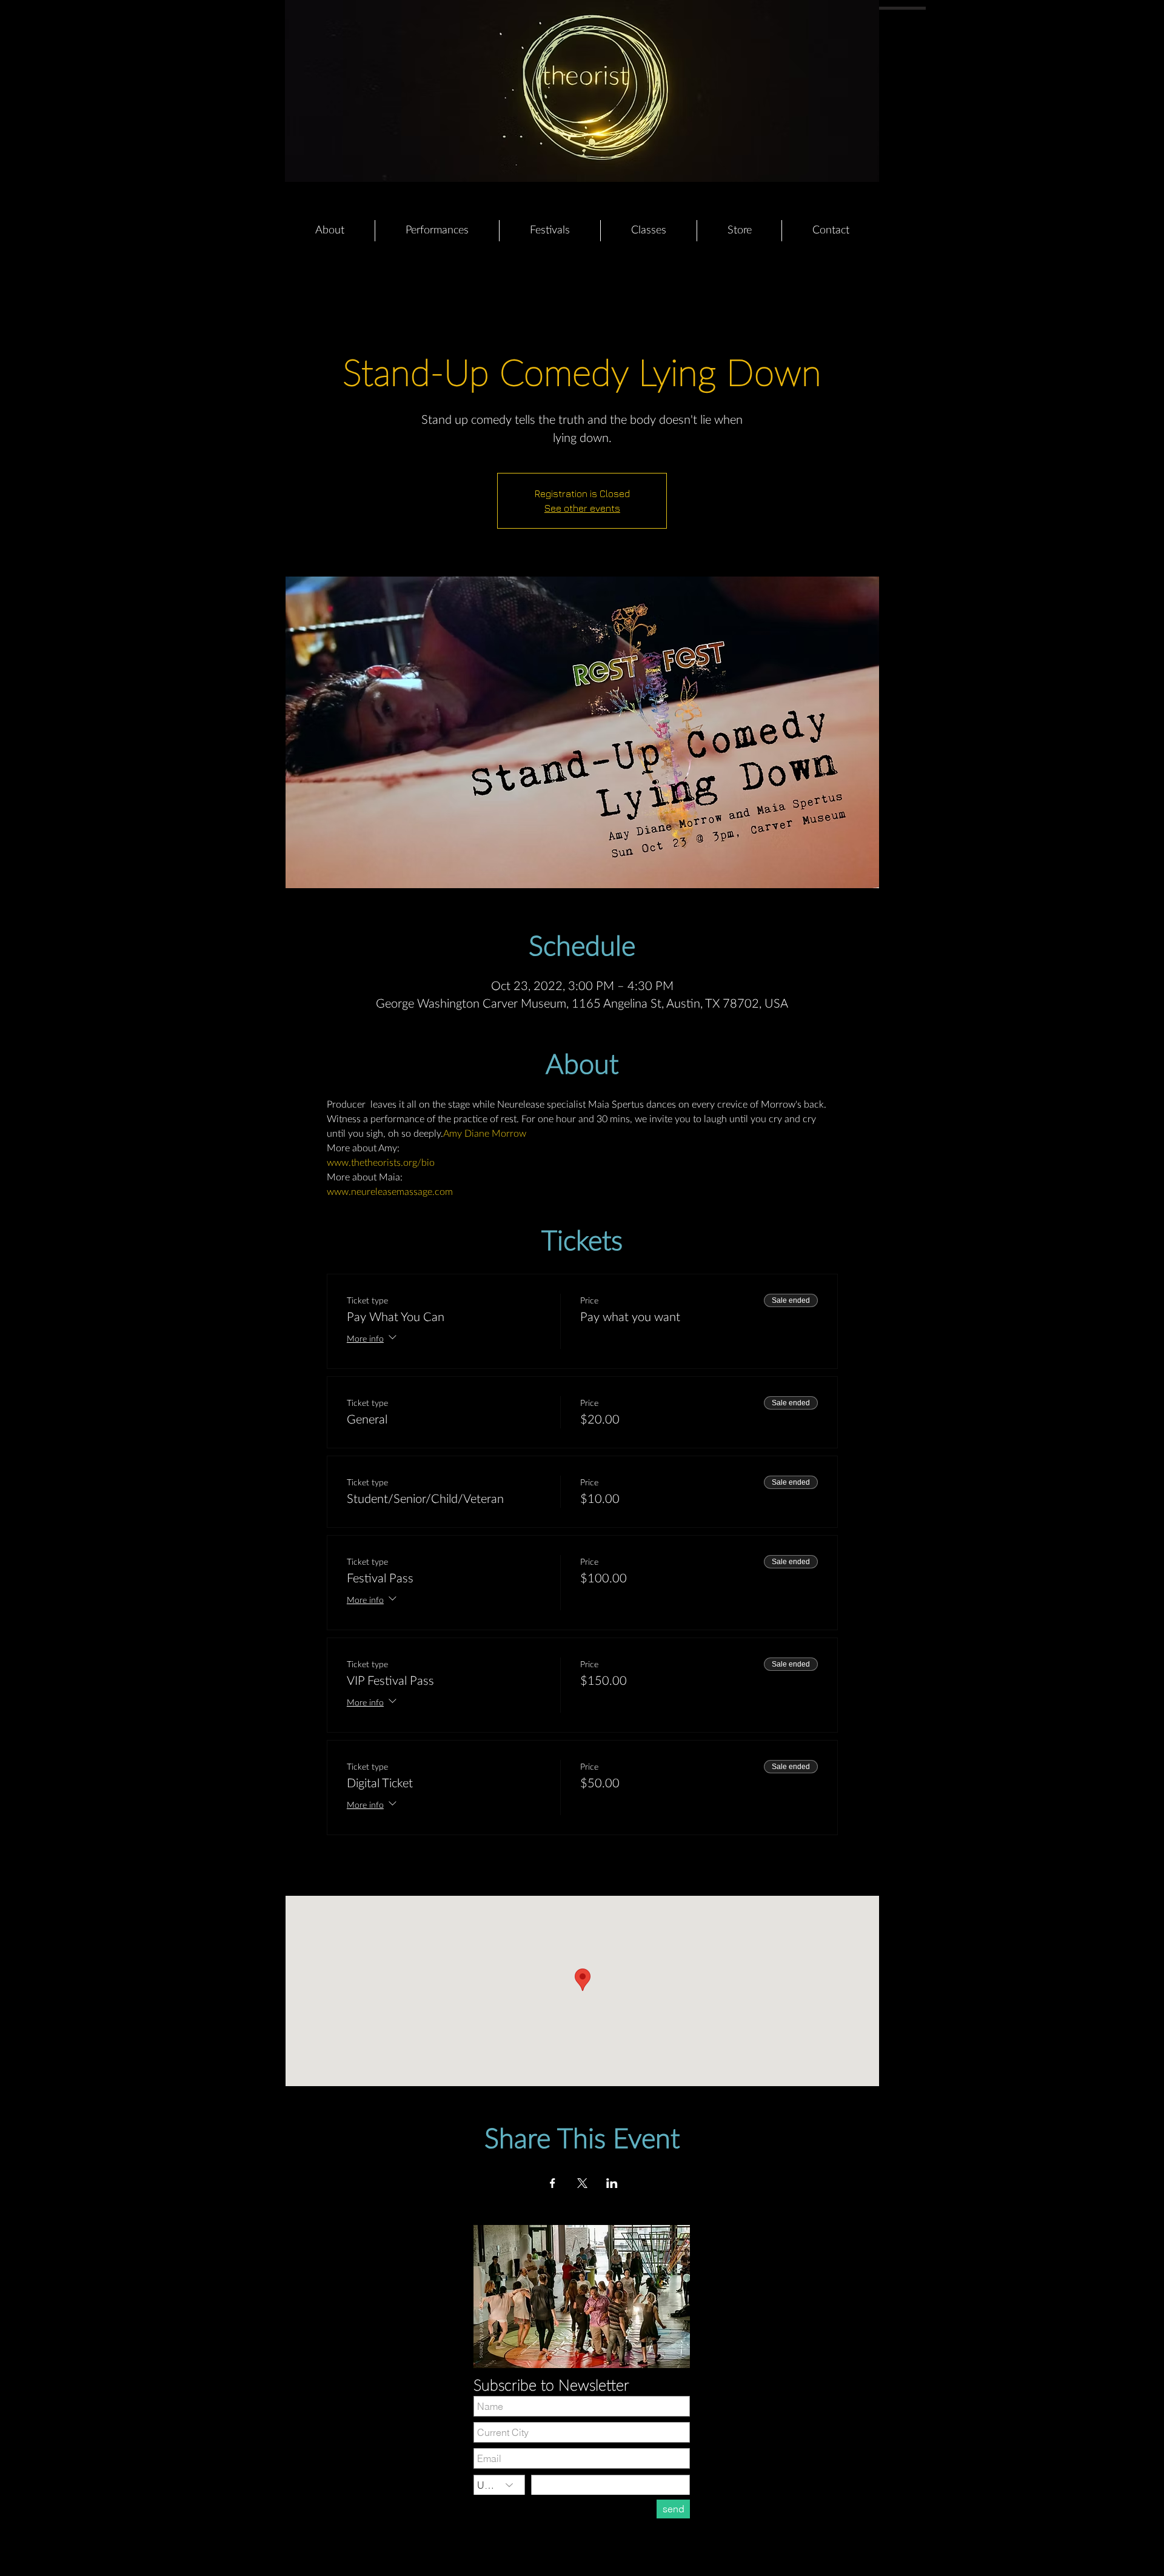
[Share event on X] (582, 2183)
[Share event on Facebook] (553, 2183)
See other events (582, 508)
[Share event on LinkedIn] (612, 2183)
